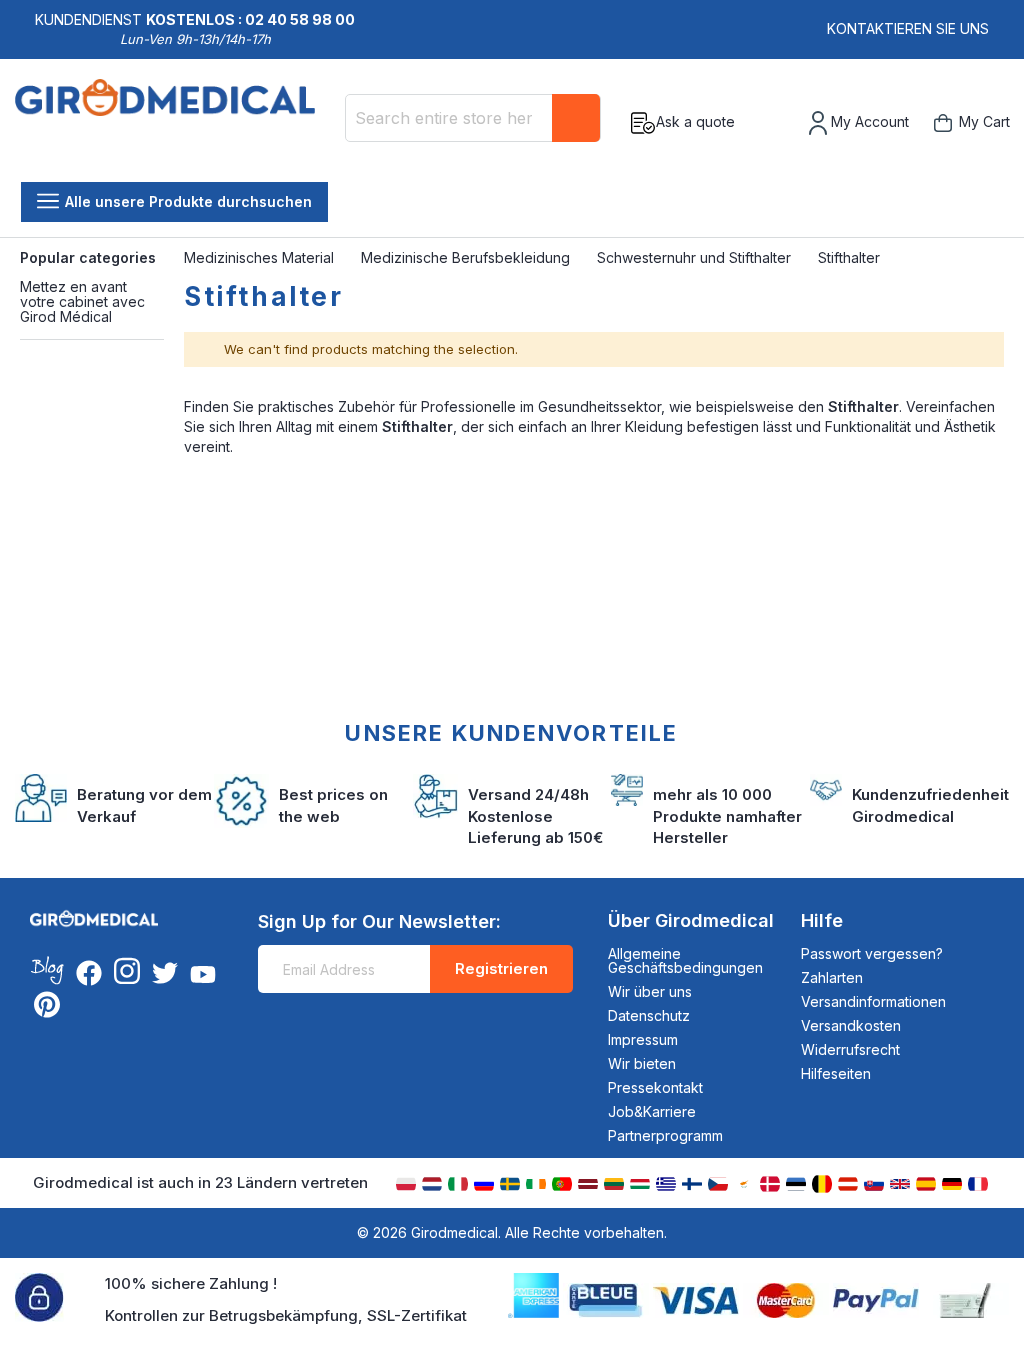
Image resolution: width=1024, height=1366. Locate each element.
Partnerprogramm (665, 1135)
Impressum (643, 1039)
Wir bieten (642, 1063)
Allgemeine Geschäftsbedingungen (685, 960)
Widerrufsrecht (850, 1049)
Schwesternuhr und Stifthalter (696, 257)
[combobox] (473, 118)
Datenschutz (649, 1015)
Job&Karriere (652, 1111)
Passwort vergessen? (872, 953)
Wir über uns (650, 991)
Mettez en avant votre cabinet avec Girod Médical (82, 302)
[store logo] (172, 123)
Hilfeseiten (836, 1073)
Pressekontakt (655, 1087)
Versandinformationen (873, 1001)
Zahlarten (832, 977)
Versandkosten (851, 1025)
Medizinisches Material (261, 257)
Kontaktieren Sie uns (908, 28)
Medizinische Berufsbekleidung (467, 257)
